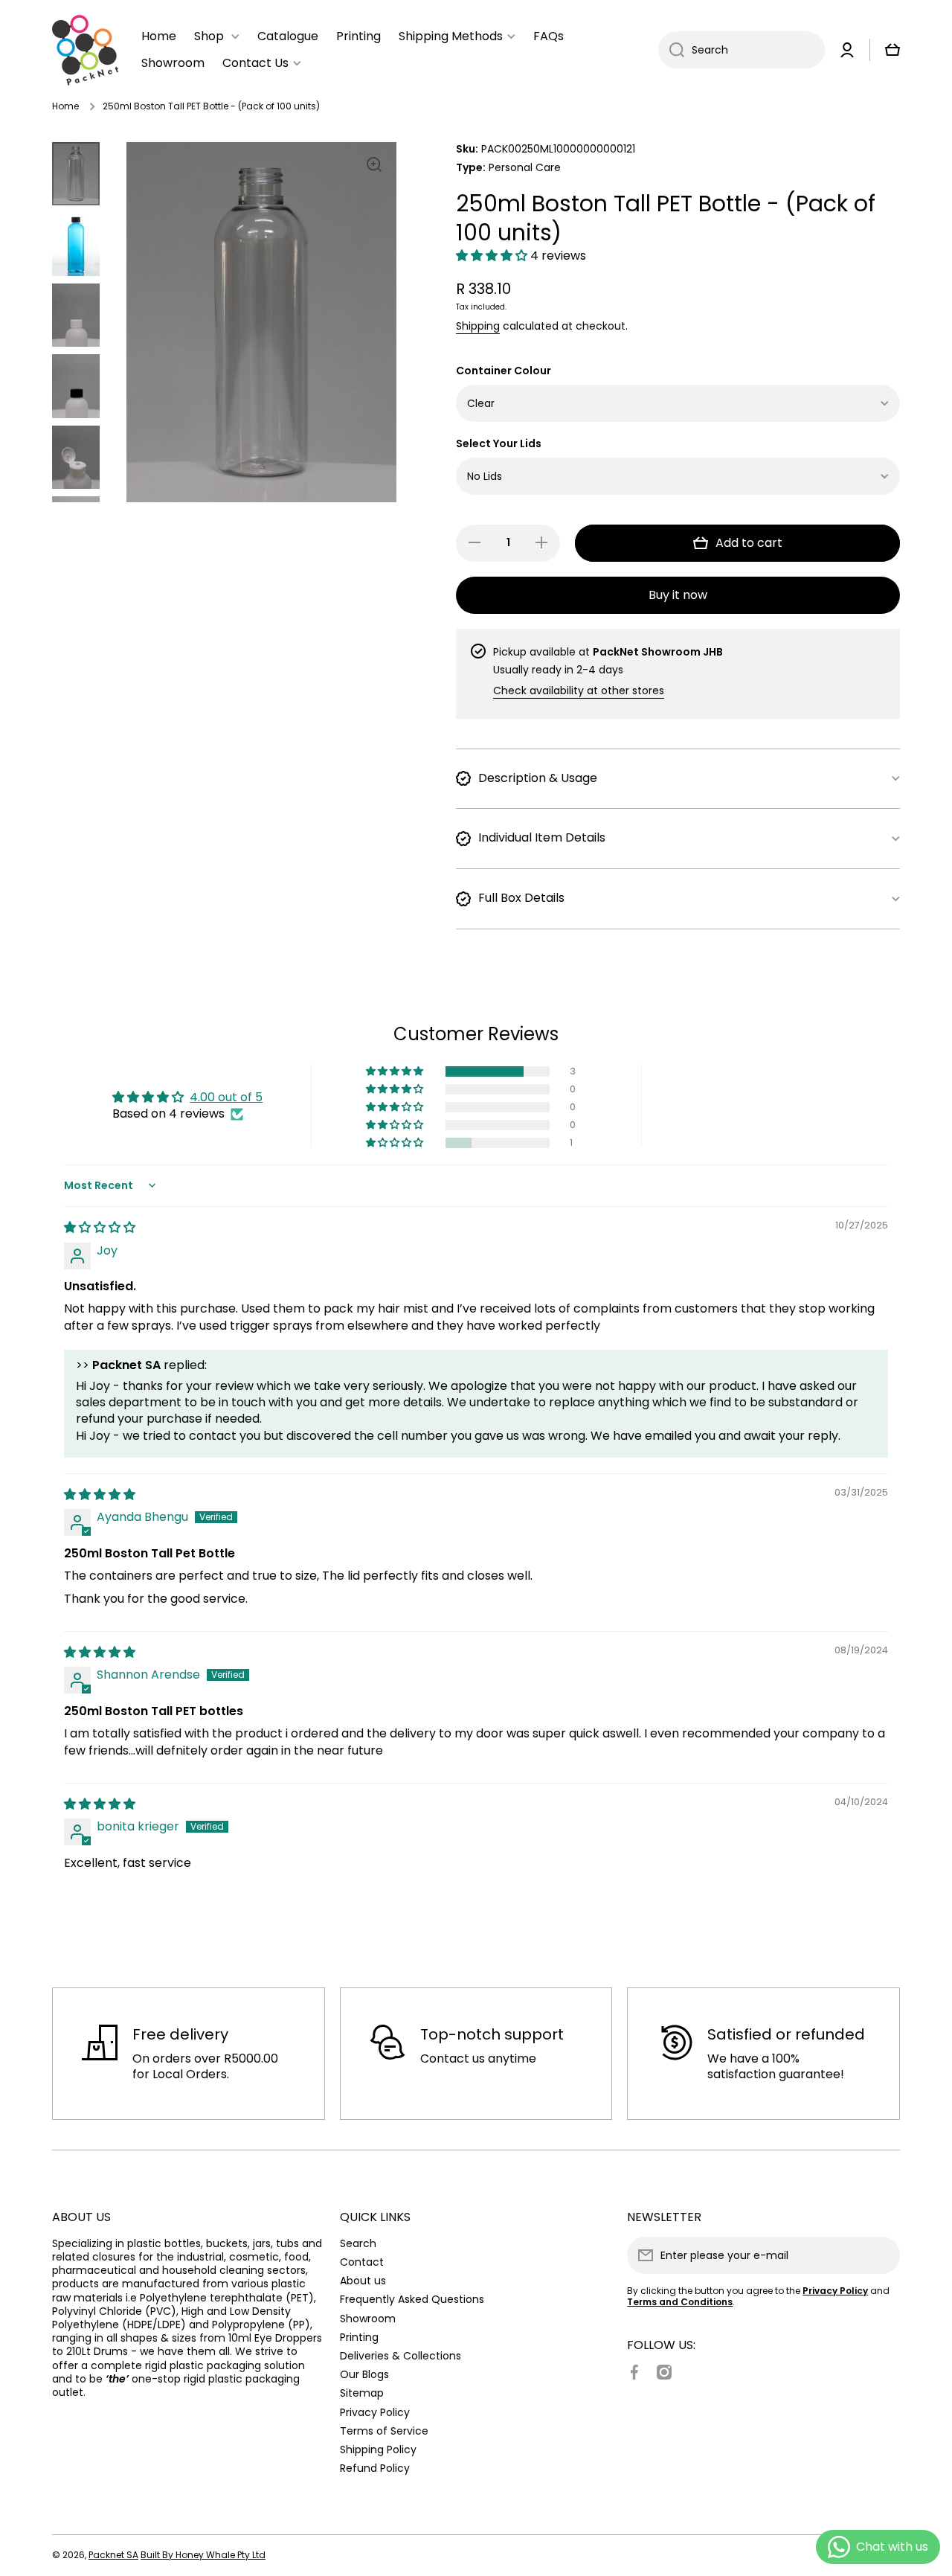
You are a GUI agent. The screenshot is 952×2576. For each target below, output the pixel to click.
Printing (359, 2337)
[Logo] (86, 50)
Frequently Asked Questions (412, 2299)
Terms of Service (384, 2431)
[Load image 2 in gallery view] (76, 244)
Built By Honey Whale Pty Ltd (203, 2555)
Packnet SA (113, 2555)
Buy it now (678, 595)
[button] (493, 256)
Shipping (478, 326)
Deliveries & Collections (401, 2355)
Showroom (368, 2318)
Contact (362, 2262)
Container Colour (504, 371)
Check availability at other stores (579, 691)
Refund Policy (375, 2468)
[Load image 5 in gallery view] (76, 457)
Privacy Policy (375, 2412)
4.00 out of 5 (226, 1097)
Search (358, 2243)
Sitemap (362, 2393)
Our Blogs (364, 2374)
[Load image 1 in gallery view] (76, 174)
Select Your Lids (499, 444)
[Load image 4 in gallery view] (76, 386)
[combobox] (742, 50)
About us (363, 2280)
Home (65, 106)
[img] (100, 1227)
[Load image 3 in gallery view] (76, 315)
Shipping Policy (378, 2449)
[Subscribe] (881, 2255)
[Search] (671, 50)
